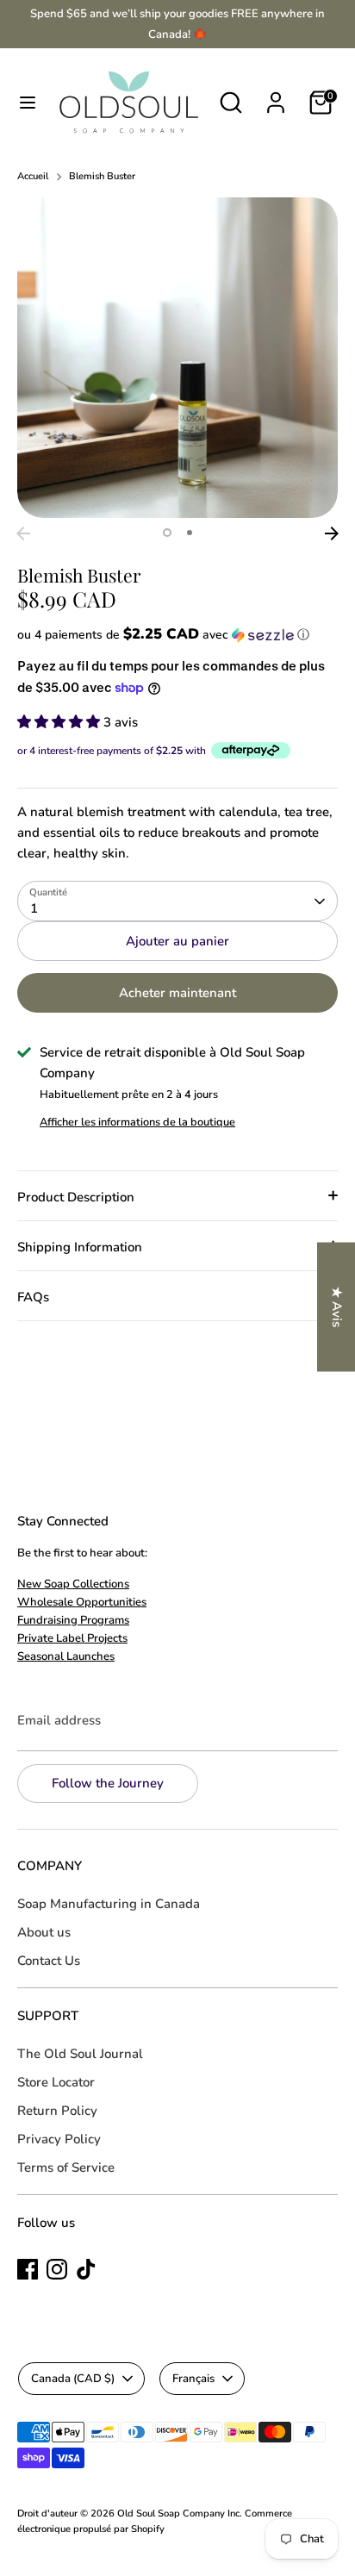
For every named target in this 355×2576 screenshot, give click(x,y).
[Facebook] (28, 2269)
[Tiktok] (86, 2269)
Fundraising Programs (73, 1620)
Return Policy (57, 2111)
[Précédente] (23, 533)
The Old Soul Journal (80, 2054)
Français (193, 2379)
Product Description (76, 1197)
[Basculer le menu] (28, 103)
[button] (177, 635)
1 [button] (167, 533)
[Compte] (276, 96)
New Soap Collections (73, 1584)
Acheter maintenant (177, 993)
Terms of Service (66, 2167)
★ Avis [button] (337, 1307)
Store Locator (56, 2082)
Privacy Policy (59, 2139)
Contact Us (49, 1961)
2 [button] (190, 533)
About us (44, 1932)
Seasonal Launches (66, 1656)
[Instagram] (57, 2269)
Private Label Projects (72, 1638)
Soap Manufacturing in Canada (109, 1904)
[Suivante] (332, 533)
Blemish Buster (102, 176)
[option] (177, 358)
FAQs (33, 1297)
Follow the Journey (108, 1783)
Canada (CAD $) (73, 2379)
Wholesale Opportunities (82, 1602)
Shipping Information (80, 1247)
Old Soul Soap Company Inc (178, 2514)
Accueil (33, 176)
